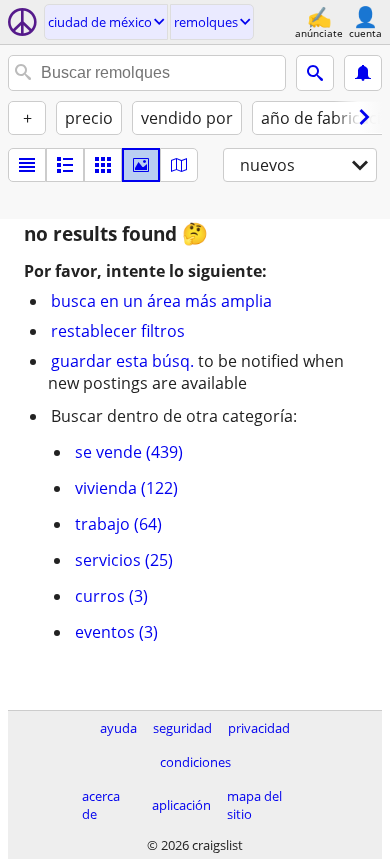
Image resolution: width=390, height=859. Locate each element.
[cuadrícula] (103, 165)
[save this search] (363, 73)
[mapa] (179, 165)
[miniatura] (65, 165)
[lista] (27, 165)
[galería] (141, 165)
